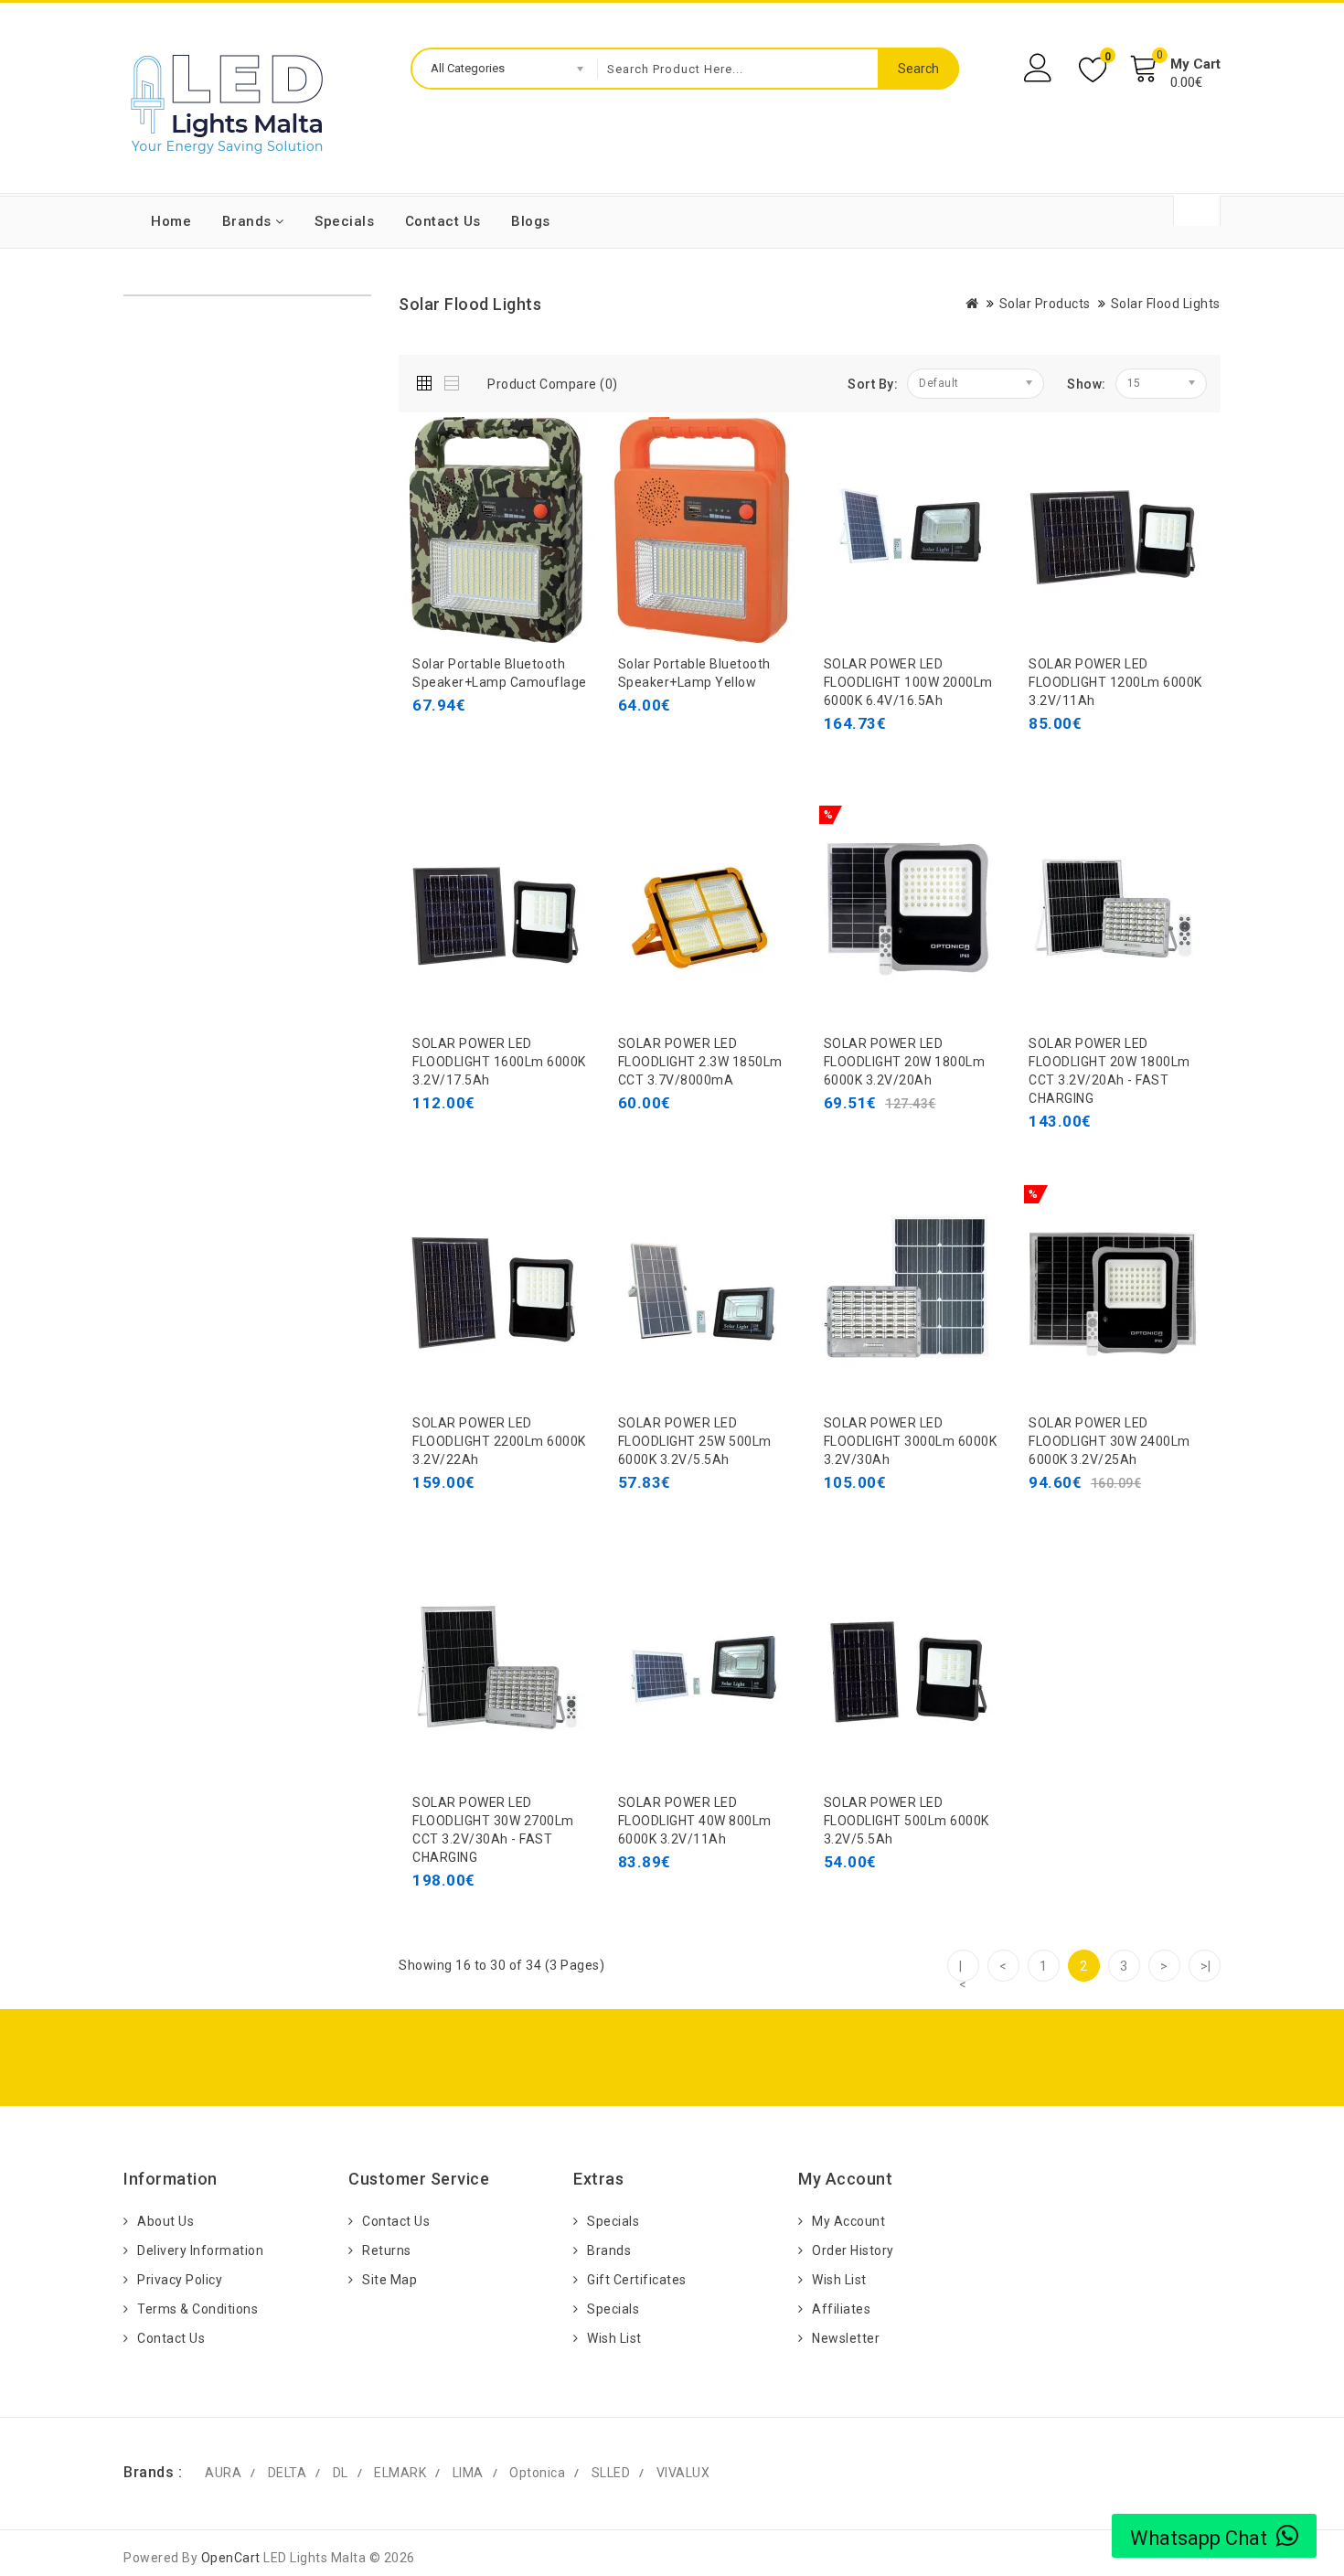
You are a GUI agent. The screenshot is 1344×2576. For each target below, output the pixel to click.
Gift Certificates (637, 2280)
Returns (387, 2250)
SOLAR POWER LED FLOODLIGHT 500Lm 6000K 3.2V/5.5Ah (907, 1821)
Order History (853, 2250)
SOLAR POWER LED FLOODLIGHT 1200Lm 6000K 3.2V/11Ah (1115, 682)
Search (918, 69)
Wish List (614, 2338)
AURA (223, 2473)
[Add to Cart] (431, 742)
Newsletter (846, 2338)
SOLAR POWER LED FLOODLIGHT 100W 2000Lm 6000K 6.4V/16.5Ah (908, 682)
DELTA (288, 2473)
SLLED (611, 2473)
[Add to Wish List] (513, 742)
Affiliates (841, 2309)
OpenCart (231, 2558)
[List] (453, 380)
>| (1206, 1966)
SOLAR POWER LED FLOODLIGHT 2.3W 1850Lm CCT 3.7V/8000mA (700, 1062)
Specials (344, 221)
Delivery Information (200, 2250)
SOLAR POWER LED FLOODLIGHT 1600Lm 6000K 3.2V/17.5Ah (499, 1062)
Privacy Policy (180, 2280)
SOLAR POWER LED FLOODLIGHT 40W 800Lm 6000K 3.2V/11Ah (695, 1821)
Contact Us (443, 221)
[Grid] (428, 380)
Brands (249, 221)
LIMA (468, 2473)
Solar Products (1045, 304)
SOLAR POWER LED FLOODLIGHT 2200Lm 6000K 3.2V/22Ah (499, 1441)
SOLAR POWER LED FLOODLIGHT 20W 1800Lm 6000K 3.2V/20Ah (905, 1062)
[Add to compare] (554, 742)
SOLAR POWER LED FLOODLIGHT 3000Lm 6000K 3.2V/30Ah (911, 1441)
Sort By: (873, 384)
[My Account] (1040, 68)
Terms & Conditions (197, 2309)
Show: (1087, 384)
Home (171, 221)
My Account (848, 2221)
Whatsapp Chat (1199, 2538)
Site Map (389, 2280)
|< (963, 1970)
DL (341, 2473)
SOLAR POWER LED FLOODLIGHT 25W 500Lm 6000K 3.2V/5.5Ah (695, 1441)
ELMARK (400, 2473)
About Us (165, 2221)
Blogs (531, 221)
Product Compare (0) (553, 384)
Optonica (537, 2473)
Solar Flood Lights (1166, 304)
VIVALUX (683, 2473)
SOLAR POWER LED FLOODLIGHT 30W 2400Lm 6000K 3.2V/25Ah (1109, 1441)
